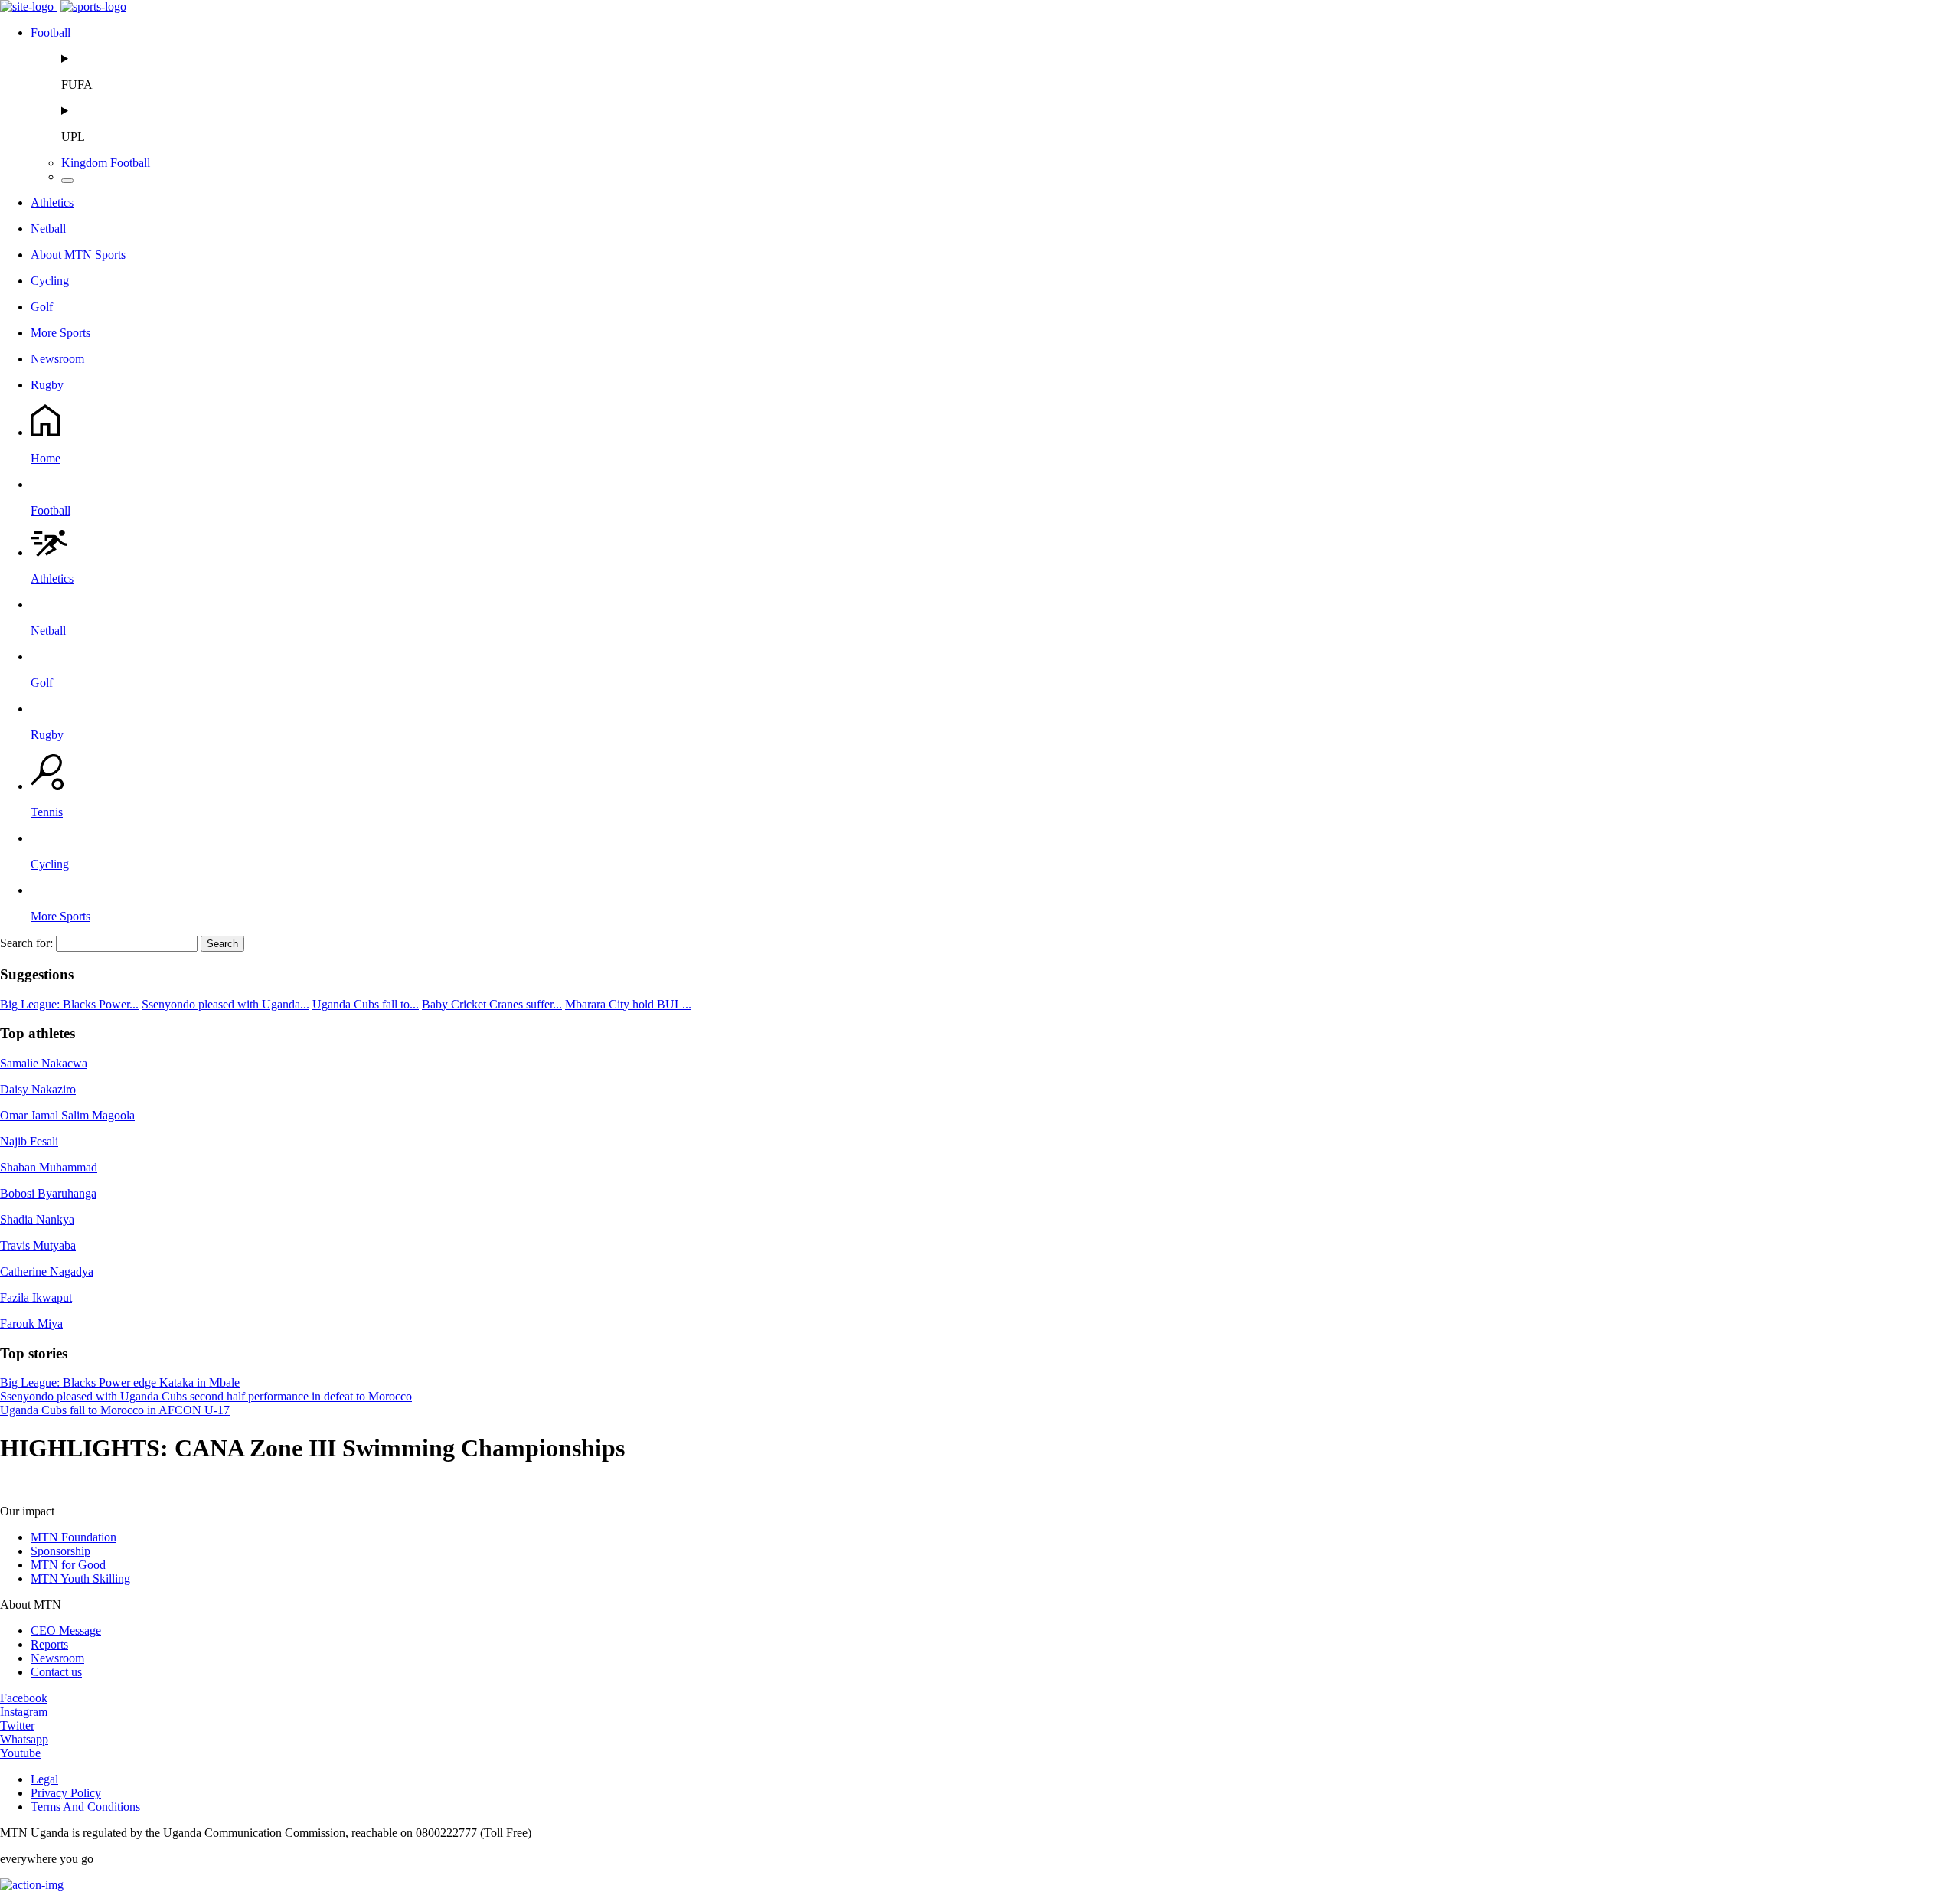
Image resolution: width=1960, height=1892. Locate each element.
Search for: (26, 943)
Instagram (24, 1712)
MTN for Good (68, 1565)
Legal (44, 1779)
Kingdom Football (106, 163)
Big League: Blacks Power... (69, 1004)
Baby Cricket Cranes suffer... (492, 1004)
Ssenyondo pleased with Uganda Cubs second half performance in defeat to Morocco (206, 1396)
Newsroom (57, 1658)
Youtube (20, 1753)
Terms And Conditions (85, 1807)
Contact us (56, 1672)
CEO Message (66, 1631)
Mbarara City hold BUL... (628, 1004)
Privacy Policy (66, 1793)
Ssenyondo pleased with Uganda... (225, 1004)
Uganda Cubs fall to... (366, 1004)
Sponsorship (60, 1551)
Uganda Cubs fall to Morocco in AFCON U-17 (115, 1410)
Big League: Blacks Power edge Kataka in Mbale (120, 1382)
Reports (49, 1644)
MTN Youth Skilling (80, 1578)
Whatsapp (24, 1739)
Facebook (24, 1698)
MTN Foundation (73, 1537)
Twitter (17, 1725)
